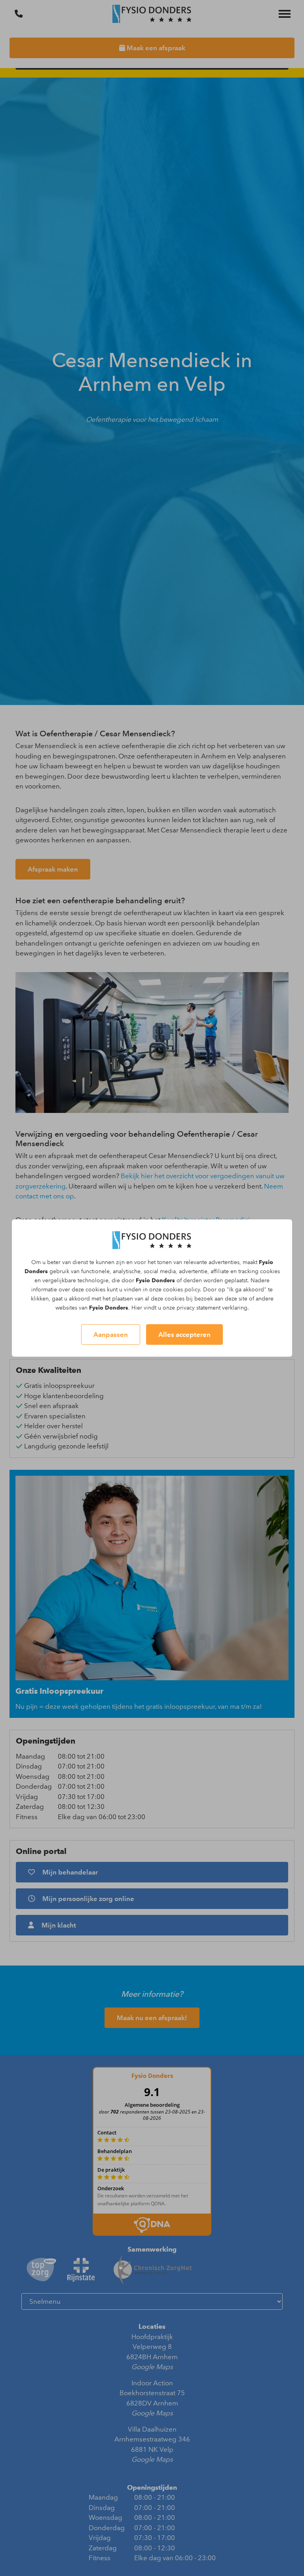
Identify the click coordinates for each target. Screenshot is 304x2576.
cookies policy (181, 1290)
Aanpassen (111, 1334)
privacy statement (199, 1308)
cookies (270, 1271)
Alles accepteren (184, 1334)
